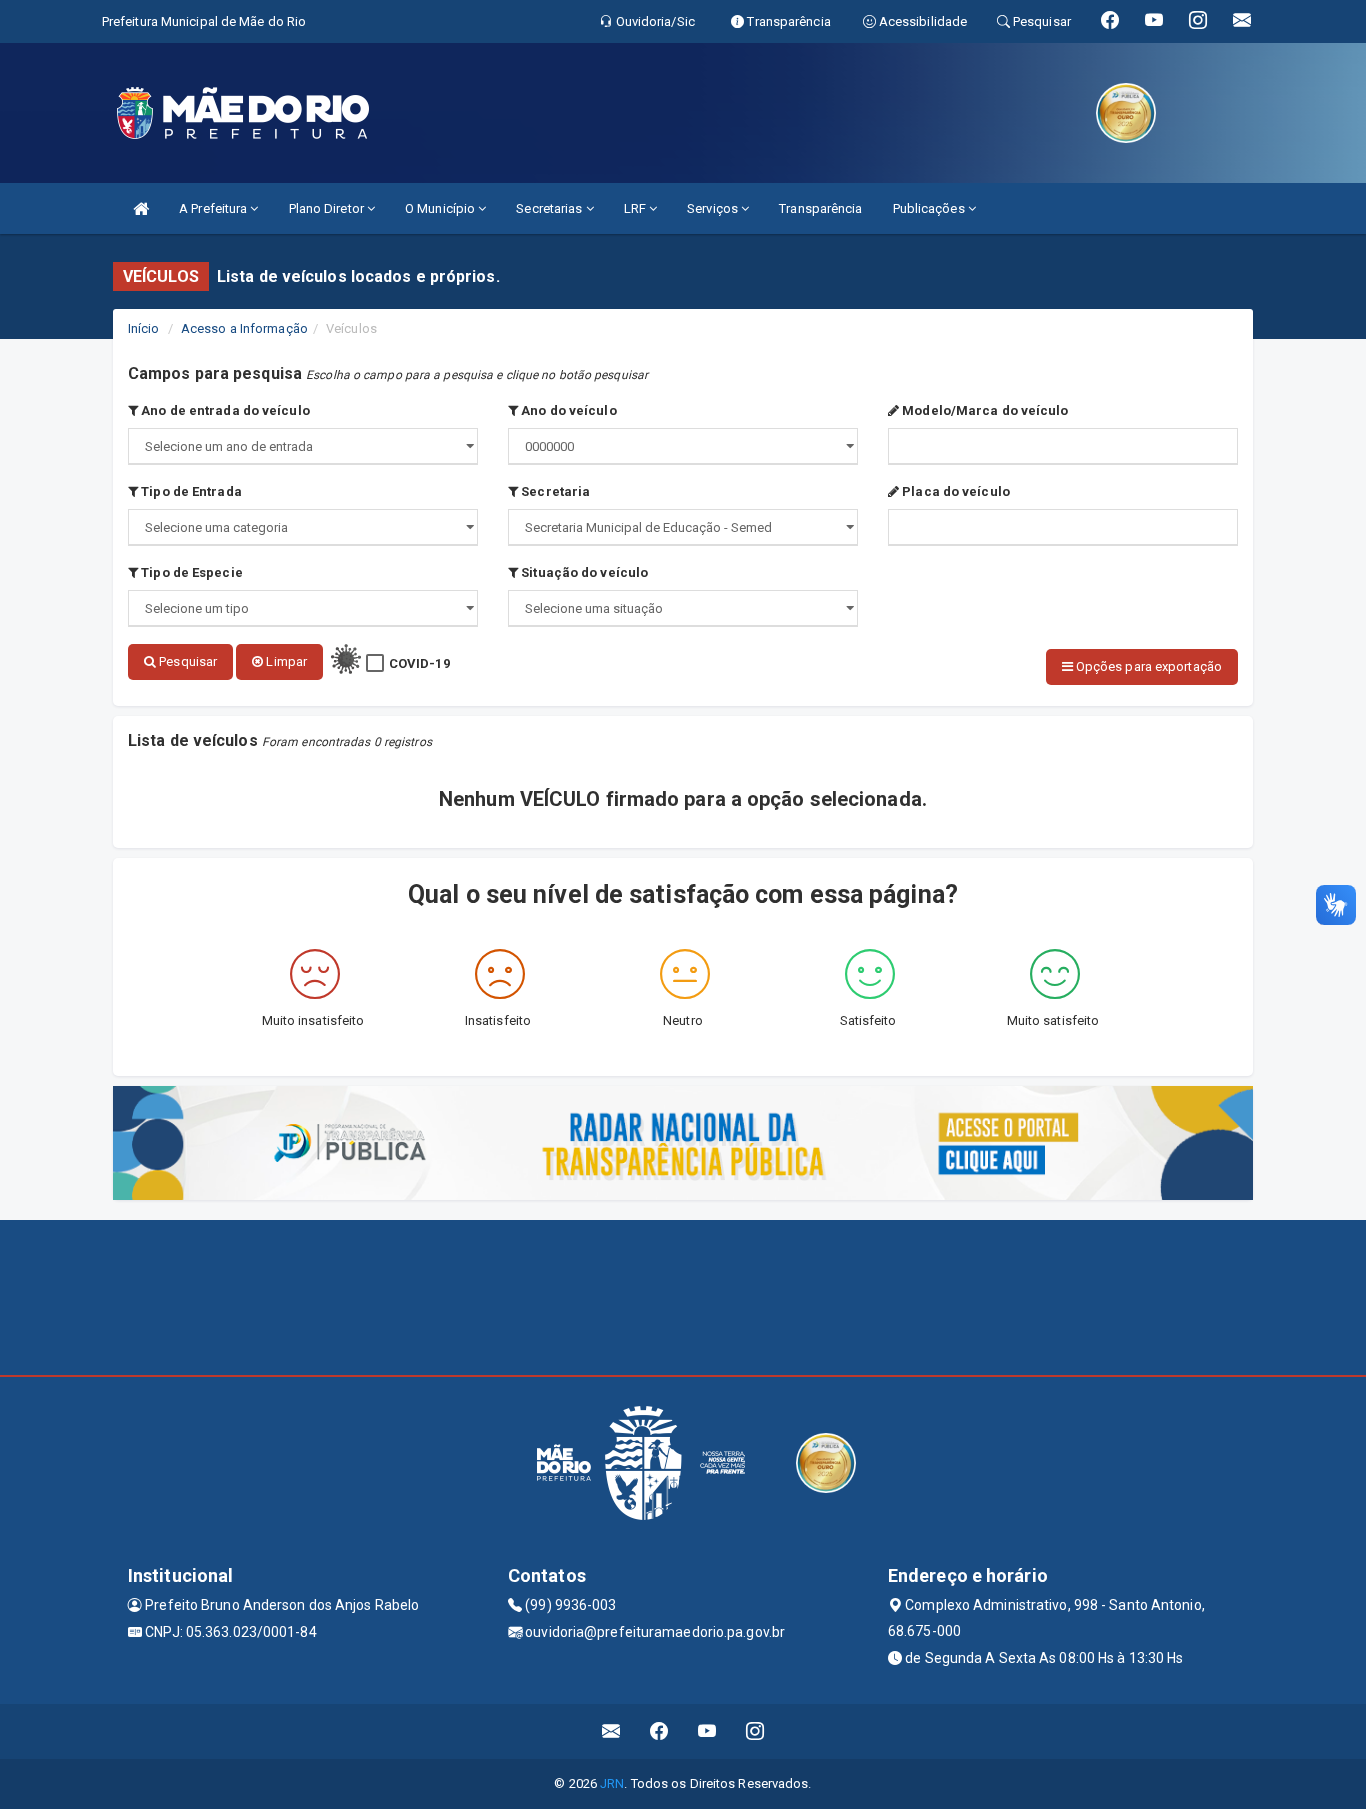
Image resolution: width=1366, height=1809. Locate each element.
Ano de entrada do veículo (224, 410)
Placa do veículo (954, 491)
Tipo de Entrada (190, 491)
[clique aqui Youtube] (707, 1731)
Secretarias (550, 208)
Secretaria (554, 491)
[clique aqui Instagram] (755, 1731)
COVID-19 (419, 663)
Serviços (714, 208)
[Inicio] (141, 208)
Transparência (820, 208)
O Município (441, 208)
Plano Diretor (328, 208)
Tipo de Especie (190, 572)
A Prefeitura (214, 208)
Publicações (930, 208)
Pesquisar (186, 661)
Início (144, 328)
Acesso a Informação (244, 328)
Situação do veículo (583, 572)
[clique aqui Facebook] (659, 1731)
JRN (612, 1783)
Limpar (285, 661)
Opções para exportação (1147, 666)
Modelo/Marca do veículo (983, 410)
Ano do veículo (567, 410)
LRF (636, 208)
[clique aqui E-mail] (611, 1731)
